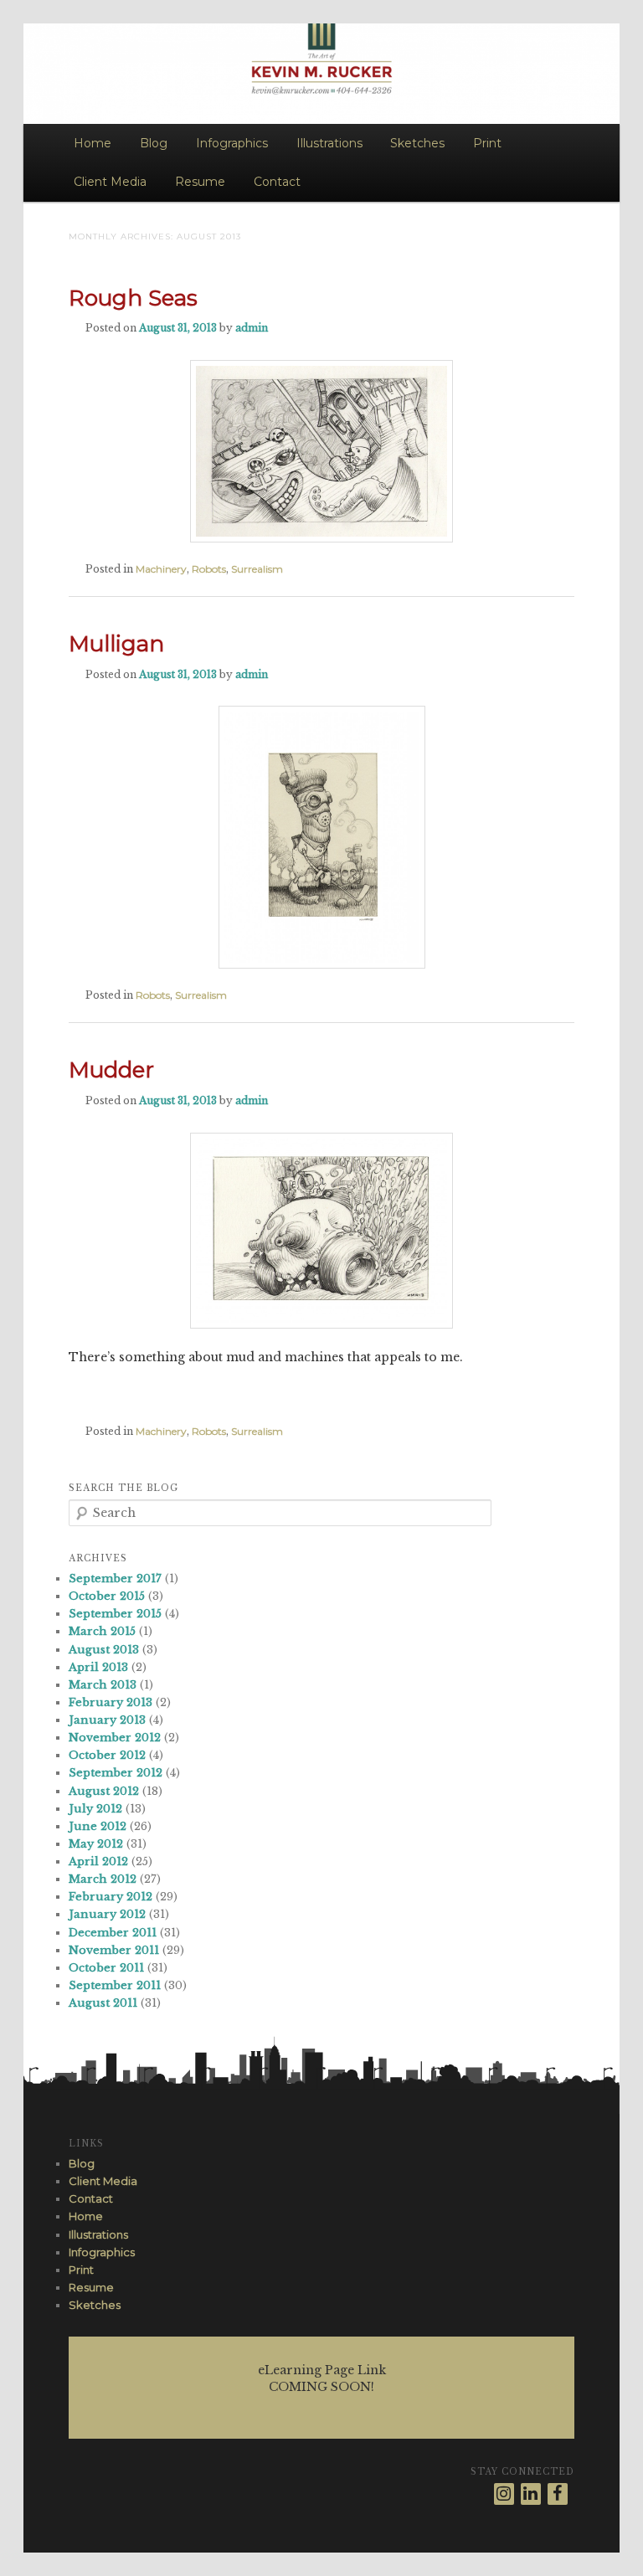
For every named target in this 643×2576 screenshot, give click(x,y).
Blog (154, 143)
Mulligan (116, 644)
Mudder (111, 1070)
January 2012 (107, 1914)
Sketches (417, 143)
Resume (200, 182)
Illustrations (329, 143)
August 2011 (103, 2003)
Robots (209, 569)
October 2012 (107, 1755)
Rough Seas (133, 298)
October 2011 (106, 1968)
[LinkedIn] (531, 2494)
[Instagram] (504, 2494)
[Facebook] (558, 2494)
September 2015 (115, 1614)
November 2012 (115, 1738)
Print (487, 143)
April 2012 (98, 1861)
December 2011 (113, 1933)
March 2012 (103, 1879)
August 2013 (104, 1650)
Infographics (232, 143)
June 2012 (98, 1826)
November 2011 (114, 1950)
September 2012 (116, 1773)
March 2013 (103, 1685)
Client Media (110, 182)
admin (252, 328)
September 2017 (115, 1579)
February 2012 (111, 1897)
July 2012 (95, 1809)
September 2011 (115, 1985)
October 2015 (107, 1596)
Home (93, 143)
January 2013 (107, 1720)
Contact (277, 182)
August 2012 (104, 1791)
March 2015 (102, 1631)
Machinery (161, 569)
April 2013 (98, 1667)
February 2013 (111, 1702)
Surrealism (257, 569)
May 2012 (96, 1844)
